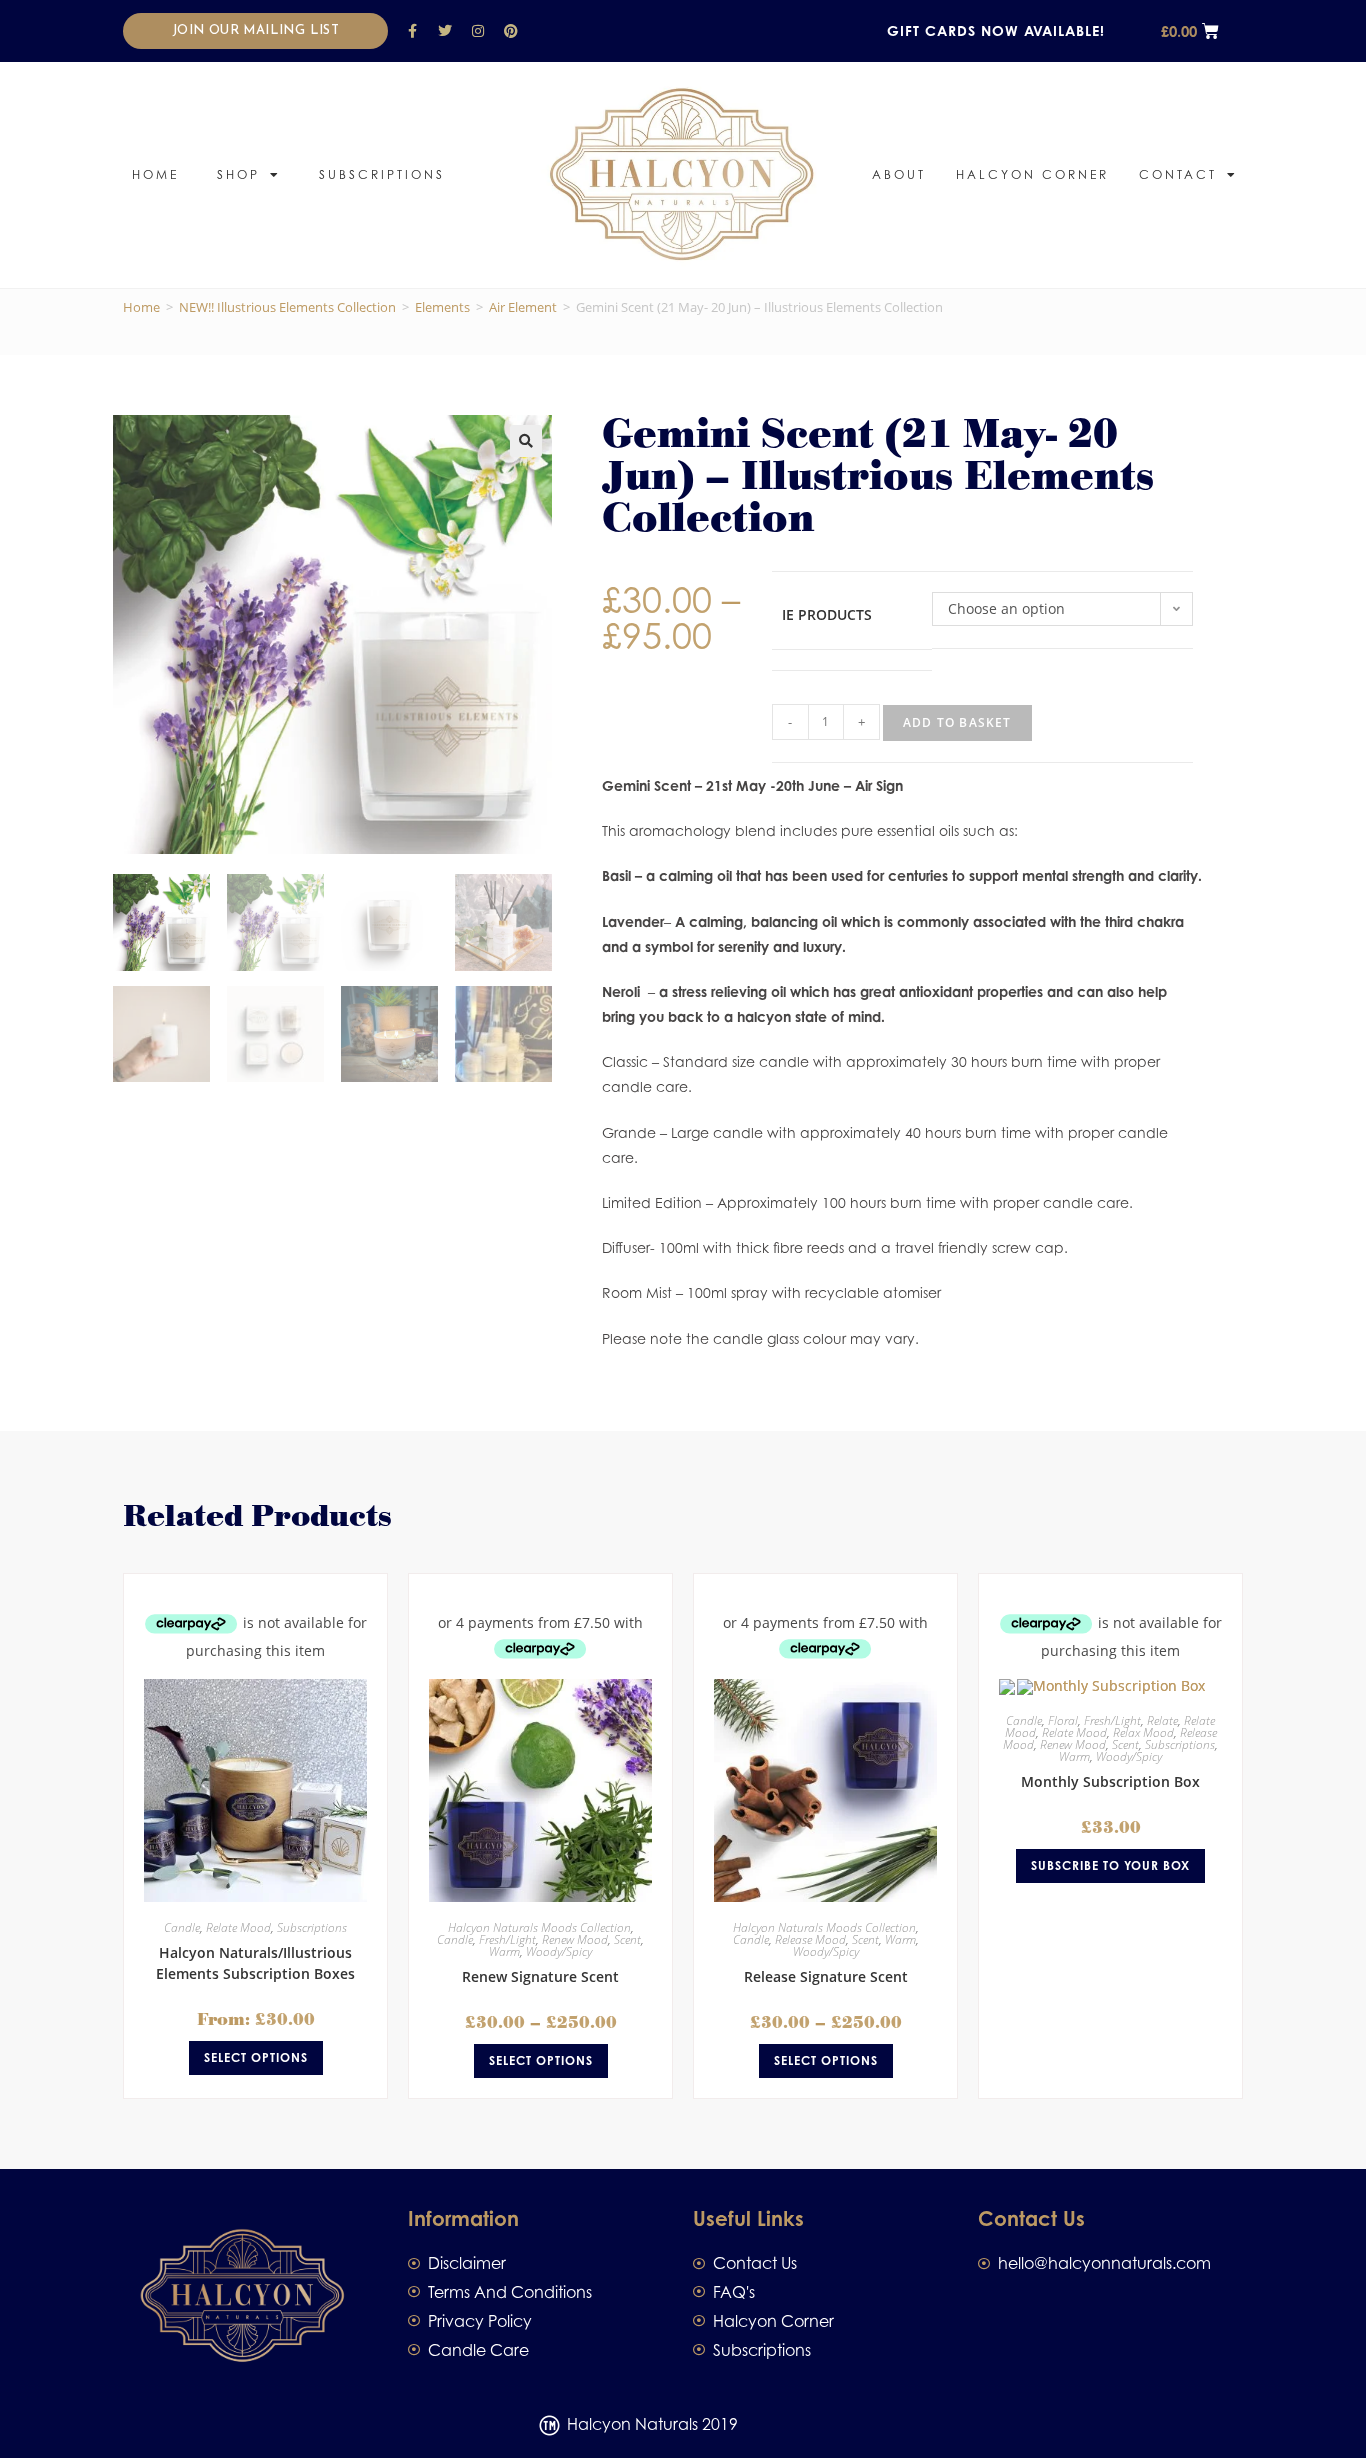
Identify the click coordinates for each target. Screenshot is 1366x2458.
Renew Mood (575, 1939)
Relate (1162, 1720)
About (899, 174)
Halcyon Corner (1032, 174)
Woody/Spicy (559, 1951)
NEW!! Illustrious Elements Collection (287, 307)
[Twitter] (445, 31)
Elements (442, 307)
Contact (1178, 174)
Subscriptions (382, 174)
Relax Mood (1143, 1732)
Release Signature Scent (826, 1976)
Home (155, 174)
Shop (238, 174)
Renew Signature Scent (540, 1976)
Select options (256, 2057)
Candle (182, 1927)
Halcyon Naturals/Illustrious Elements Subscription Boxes (255, 1963)
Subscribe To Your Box (1110, 1865)
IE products (827, 614)
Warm (504, 1951)
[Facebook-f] (412, 31)
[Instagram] (478, 31)
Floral (1063, 1720)
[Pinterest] (511, 31)
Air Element (523, 307)
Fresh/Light (507, 1939)
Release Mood (810, 1939)
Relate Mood (238, 1927)
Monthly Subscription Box (1110, 1781)
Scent (627, 1939)
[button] (526, 441)
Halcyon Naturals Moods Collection (539, 1927)
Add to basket (957, 722)
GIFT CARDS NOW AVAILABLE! (996, 30)
